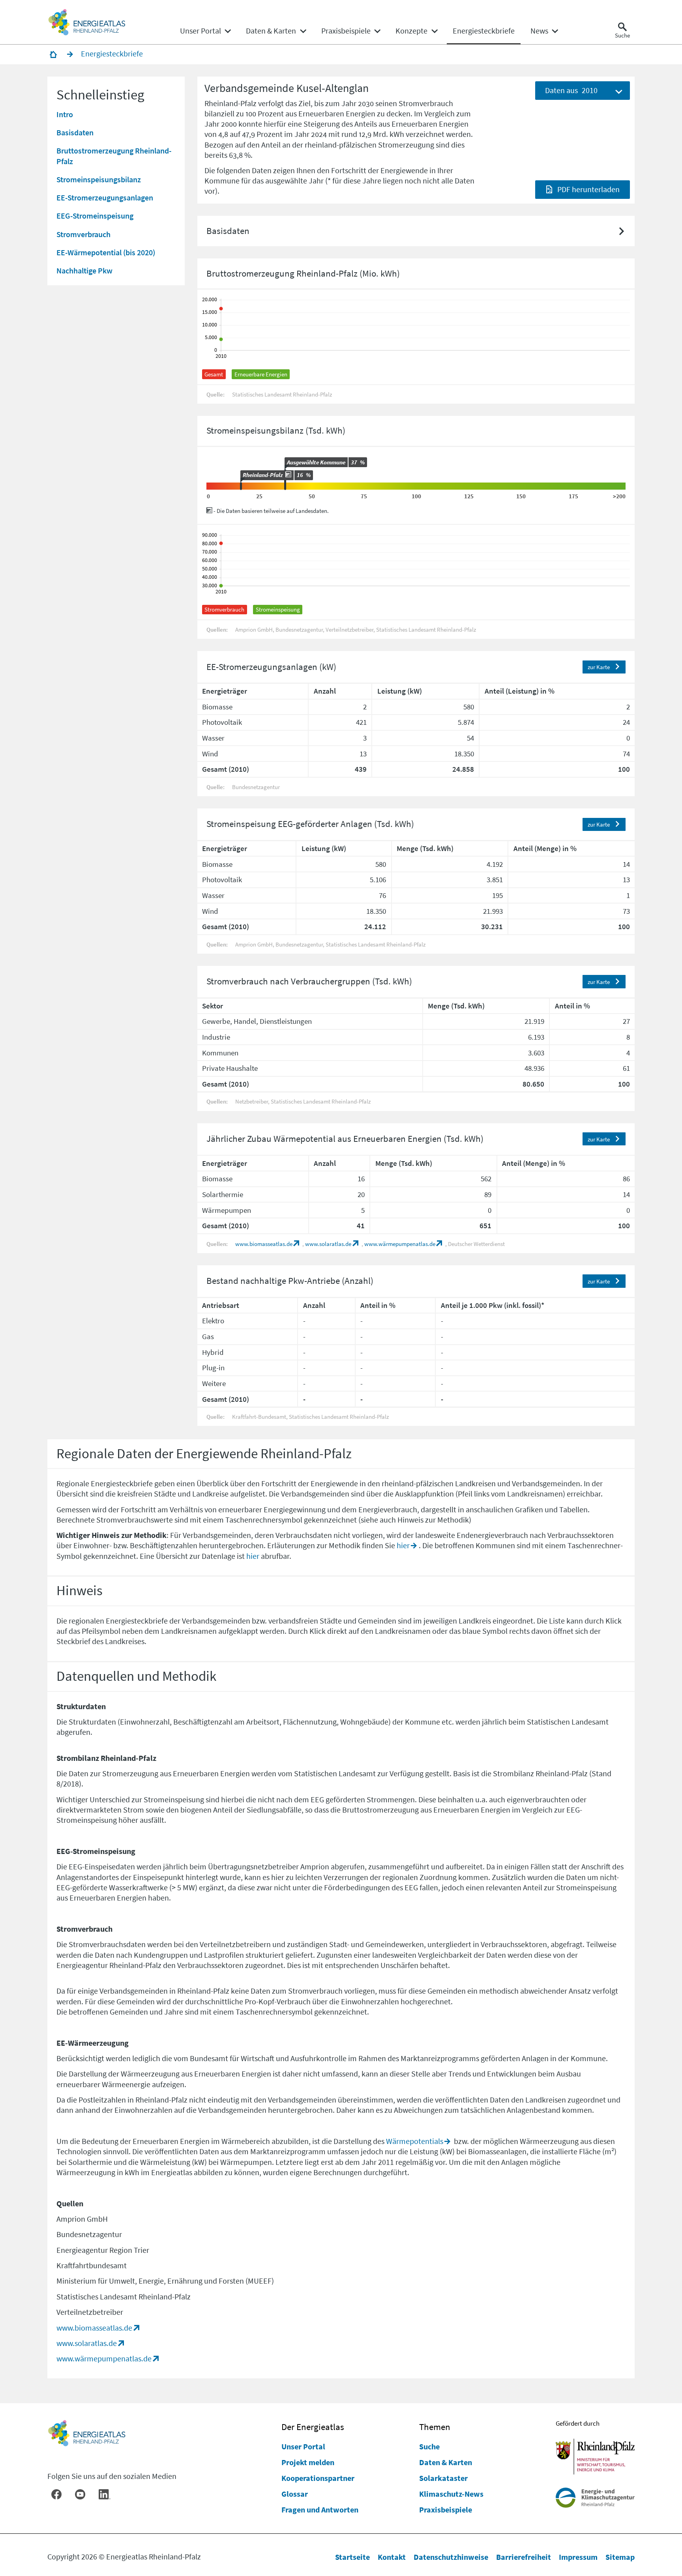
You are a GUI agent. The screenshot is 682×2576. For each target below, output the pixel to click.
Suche (429, 2446)
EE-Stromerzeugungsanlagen (105, 197)
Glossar (295, 2494)
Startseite (352, 2557)
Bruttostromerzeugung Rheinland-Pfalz (114, 156)
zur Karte (599, 667)
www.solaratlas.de (328, 1244)
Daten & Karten (446, 2462)
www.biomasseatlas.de (264, 1244)
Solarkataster (443, 2478)
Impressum (578, 2557)
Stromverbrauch (83, 234)
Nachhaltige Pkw (84, 270)
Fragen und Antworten (320, 2510)
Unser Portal (303, 2446)
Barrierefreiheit (524, 2557)
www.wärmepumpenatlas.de (400, 1244)
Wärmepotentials (415, 2141)
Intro (65, 114)
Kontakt (392, 2557)
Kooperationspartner (318, 2478)
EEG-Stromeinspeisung (95, 216)
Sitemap (620, 2557)
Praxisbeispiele (446, 2510)
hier (403, 1545)
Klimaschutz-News (451, 2494)
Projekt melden (308, 2462)
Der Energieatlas (313, 2427)
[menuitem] (200, 31)
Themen (435, 2427)
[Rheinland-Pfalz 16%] (241, 486)
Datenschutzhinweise (451, 2557)
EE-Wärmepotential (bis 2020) (106, 252)
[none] (205, 31)
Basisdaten (75, 132)
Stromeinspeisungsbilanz (99, 179)
